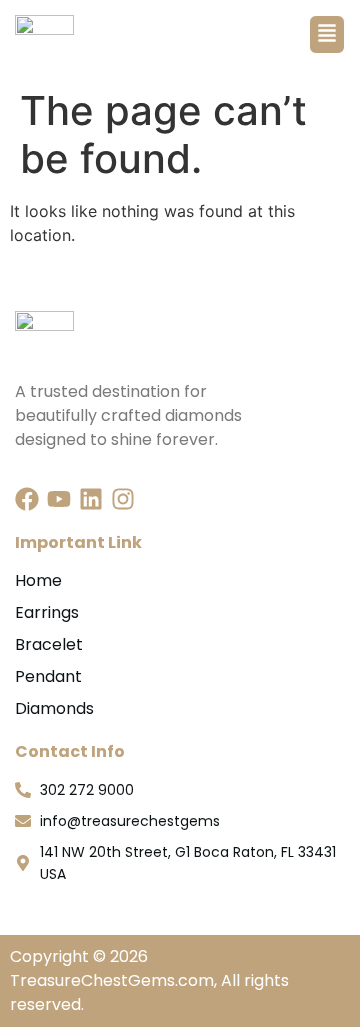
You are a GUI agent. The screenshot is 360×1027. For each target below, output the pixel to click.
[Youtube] (59, 499)
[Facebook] (27, 499)
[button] (327, 34)
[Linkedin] (91, 499)
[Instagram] (123, 499)
